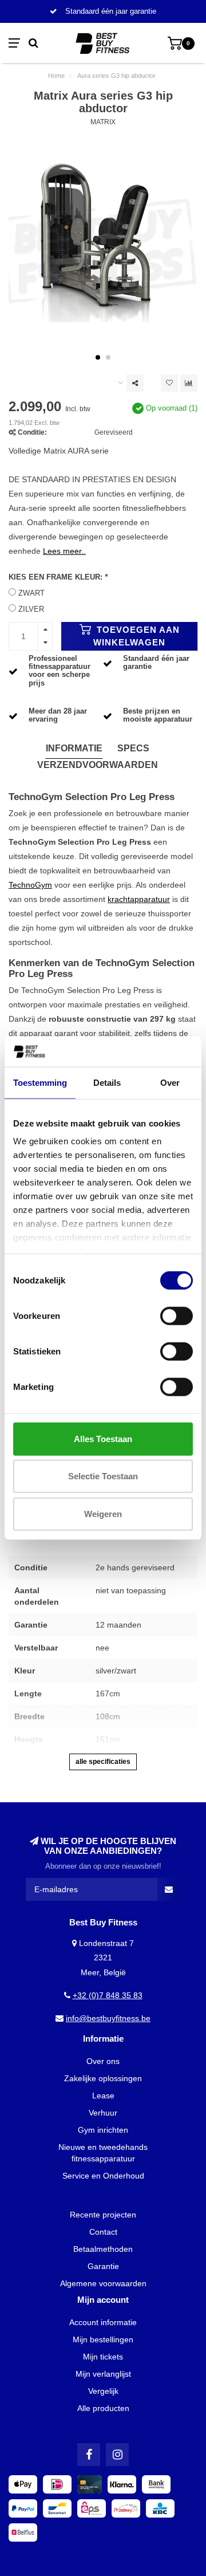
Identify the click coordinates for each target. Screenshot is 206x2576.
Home (56, 76)
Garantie (103, 2266)
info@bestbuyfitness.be (108, 2018)
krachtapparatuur (139, 899)
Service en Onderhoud (103, 2176)
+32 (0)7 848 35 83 (108, 1995)
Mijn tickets (103, 2357)
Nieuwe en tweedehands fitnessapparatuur (103, 2153)
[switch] (177, 1315)
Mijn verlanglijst (103, 2374)
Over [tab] (170, 1082)
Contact (103, 2232)
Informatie (74, 748)
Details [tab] (107, 1082)
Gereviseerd (114, 432)
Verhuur (103, 2113)
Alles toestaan (103, 1438)
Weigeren (103, 1513)
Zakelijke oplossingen (103, 2078)
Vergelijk (103, 2391)
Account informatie (103, 2322)
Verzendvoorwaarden (98, 765)
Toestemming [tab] (40, 1082)
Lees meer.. (64, 551)
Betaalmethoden (103, 2249)
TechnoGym (30, 885)
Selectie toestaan (103, 1476)
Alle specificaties (103, 1762)
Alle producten (103, 2408)
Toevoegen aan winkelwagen (136, 636)
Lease (103, 2096)
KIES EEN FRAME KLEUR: (58, 577)
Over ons (103, 2061)
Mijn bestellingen (103, 2339)
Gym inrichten (103, 2130)
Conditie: (32, 432)
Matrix (103, 122)
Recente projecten (103, 2215)
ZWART (31, 593)
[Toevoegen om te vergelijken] (189, 383)
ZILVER (31, 609)
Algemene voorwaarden (103, 2283)
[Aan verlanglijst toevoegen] (169, 383)
